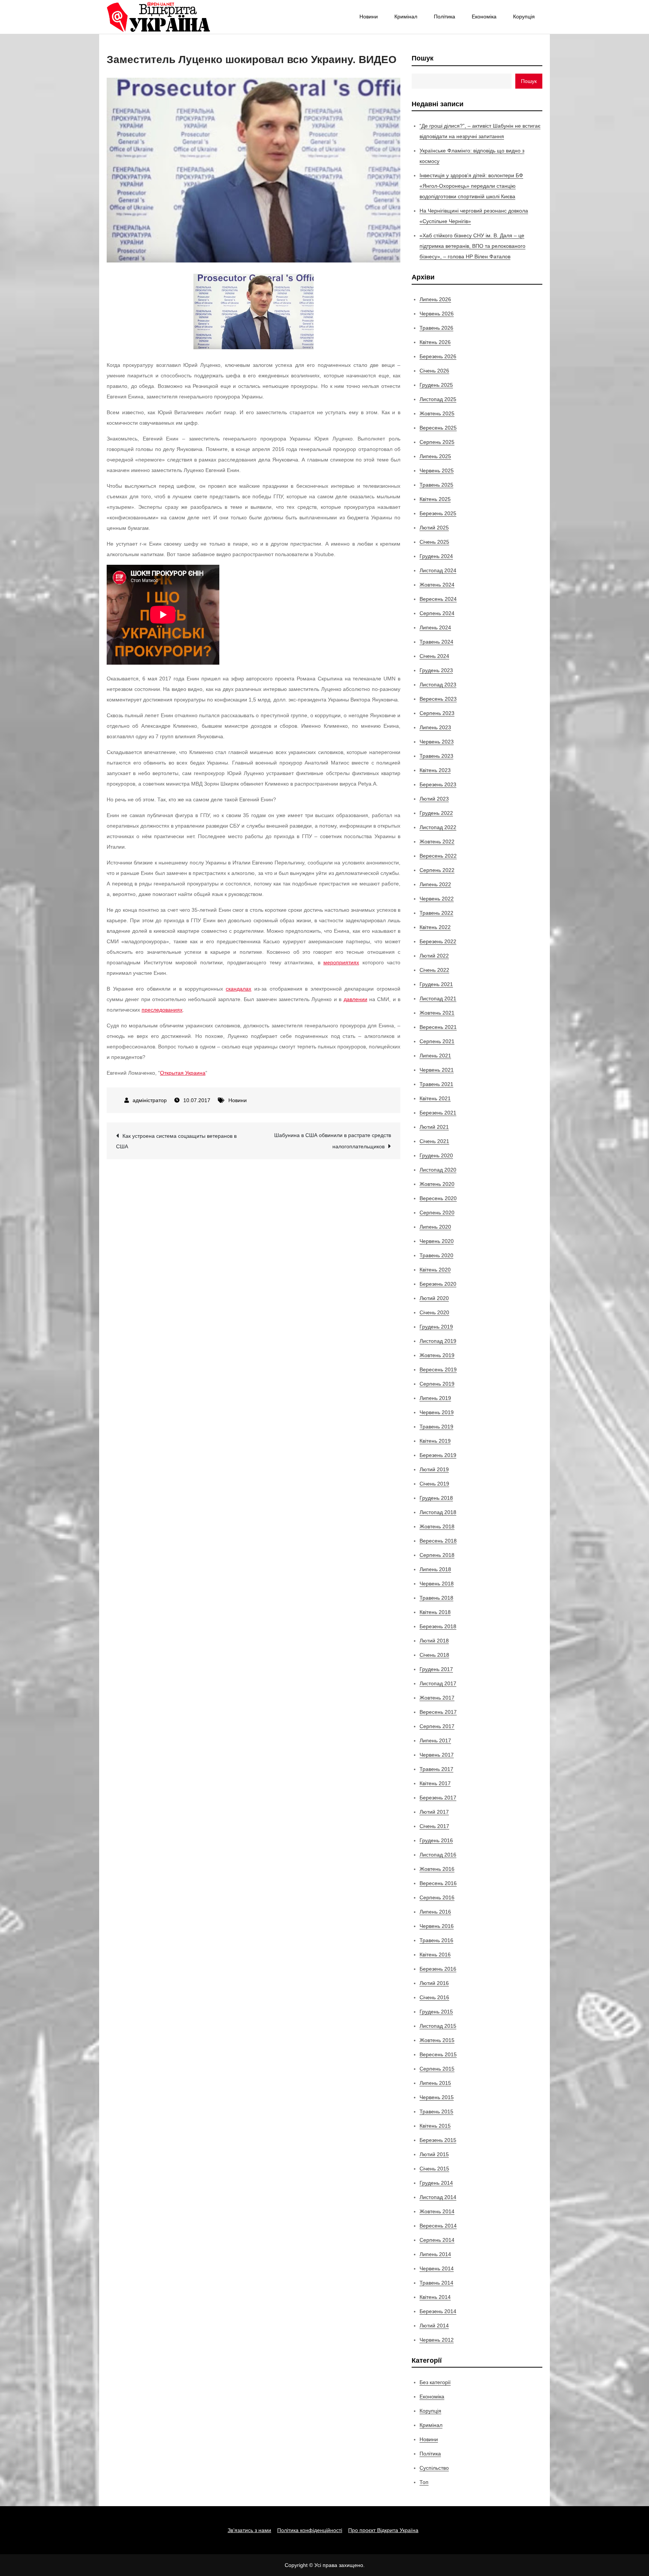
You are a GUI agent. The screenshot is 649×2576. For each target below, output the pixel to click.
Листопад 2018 (438, 1512)
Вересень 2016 (438, 1883)
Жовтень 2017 (437, 1698)
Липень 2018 (435, 1569)
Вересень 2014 (438, 2226)
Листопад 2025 (438, 399)
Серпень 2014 (437, 2240)
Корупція (524, 17)
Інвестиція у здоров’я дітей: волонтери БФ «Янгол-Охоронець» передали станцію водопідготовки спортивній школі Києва (471, 186)
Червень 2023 (437, 742)
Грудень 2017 (436, 1669)
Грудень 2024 (436, 556)
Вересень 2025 (438, 428)
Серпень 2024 (437, 613)
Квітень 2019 (435, 1441)
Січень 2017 (434, 1826)
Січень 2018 (434, 1655)
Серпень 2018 (437, 1555)
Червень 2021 (437, 1070)
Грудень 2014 (436, 2183)
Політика (444, 17)
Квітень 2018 (435, 1612)
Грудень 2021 (436, 984)
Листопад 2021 (438, 998)
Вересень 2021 (438, 1027)
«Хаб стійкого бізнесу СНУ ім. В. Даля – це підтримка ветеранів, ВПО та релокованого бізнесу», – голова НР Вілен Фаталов (472, 246)
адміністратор (150, 1100)
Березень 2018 (438, 1626)
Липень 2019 (435, 1398)
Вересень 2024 (438, 599)
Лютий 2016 (434, 1983)
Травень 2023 (436, 756)
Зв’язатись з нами (249, 2530)
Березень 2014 (438, 2311)
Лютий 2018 (434, 1641)
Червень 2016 (437, 1926)
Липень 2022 (435, 884)
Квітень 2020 (435, 1270)
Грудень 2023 (436, 670)
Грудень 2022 (436, 813)
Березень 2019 (438, 1455)
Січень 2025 (434, 542)
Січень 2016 (434, 1997)
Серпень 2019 (437, 1384)
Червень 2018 (437, 1584)
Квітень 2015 (435, 2126)
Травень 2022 (436, 913)
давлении (355, 999)
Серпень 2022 (437, 870)
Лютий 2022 (434, 956)
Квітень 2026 (435, 342)
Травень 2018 (436, 1598)
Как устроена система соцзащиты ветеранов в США (176, 1141)
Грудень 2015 (436, 2012)
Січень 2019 (434, 1484)
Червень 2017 (437, 1755)
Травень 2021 (436, 1084)
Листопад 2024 (438, 570)
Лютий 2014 (434, 2326)
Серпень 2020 (437, 1213)
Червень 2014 (437, 2268)
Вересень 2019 (438, 1369)
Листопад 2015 (438, 2026)
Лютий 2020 (434, 1298)
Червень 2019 (437, 1412)
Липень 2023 (435, 727)
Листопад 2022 (438, 827)
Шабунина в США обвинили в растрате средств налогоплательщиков (333, 1141)
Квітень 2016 (435, 1955)
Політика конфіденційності (310, 2530)
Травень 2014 (436, 2283)
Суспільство (434, 2468)
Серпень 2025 (437, 442)
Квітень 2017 (435, 1783)
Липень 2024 (435, 627)
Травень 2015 (436, 2111)
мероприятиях (341, 962)
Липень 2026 (435, 299)
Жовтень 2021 (437, 1013)
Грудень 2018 (436, 1498)
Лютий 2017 (434, 1812)
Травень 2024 (436, 642)
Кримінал (406, 17)
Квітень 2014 (435, 2297)
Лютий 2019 (434, 1469)
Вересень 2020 (438, 1198)
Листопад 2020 (438, 1170)
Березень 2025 (438, 513)
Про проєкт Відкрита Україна (383, 2530)
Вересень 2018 (438, 1541)
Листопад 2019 (438, 1341)
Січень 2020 (434, 1312)
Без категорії (435, 2382)
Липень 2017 (435, 1740)
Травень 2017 (436, 1769)
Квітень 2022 (435, 927)
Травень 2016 (436, 1940)
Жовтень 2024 (437, 585)
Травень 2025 (436, 485)
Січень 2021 (434, 1141)
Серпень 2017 (437, 1726)
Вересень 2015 (438, 2054)
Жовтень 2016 (437, 1869)
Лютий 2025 (434, 528)
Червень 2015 (437, 2097)
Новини (369, 17)
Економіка (484, 17)
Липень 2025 (435, 456)
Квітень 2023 (435, 770)
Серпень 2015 (437, 2069)
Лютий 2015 (434, 2154)
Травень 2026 (436, 328)
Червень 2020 (437, 1241)
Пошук (423, 58)
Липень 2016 (435, 1912)
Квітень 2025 (435, 499)
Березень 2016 (438, 1969)
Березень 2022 (438, 941)
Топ (424, 2482)
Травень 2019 (436, 1427)
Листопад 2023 (438, 685)
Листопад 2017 (438, 1683)
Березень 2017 (438, 1798)
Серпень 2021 (437, 1041)
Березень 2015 (438, 2140)
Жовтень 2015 (437, 2040)
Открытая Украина (183, 1073)
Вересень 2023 (438, 699)
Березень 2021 (438, 1113)
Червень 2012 (437, 2340)
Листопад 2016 (438, 1855)
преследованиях (162, 1010)
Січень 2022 (434, 970)
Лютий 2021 (434, 1127)
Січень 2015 (434, 2169)
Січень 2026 (434, 371)
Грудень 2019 (436, 1327)
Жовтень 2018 (437, 1526)
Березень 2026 (438, 356)
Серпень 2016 (437, 1897)
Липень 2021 (435, 1056)
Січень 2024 (434, 656)
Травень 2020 (436, 1255)
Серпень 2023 (437, 713)
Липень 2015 (435, 2083)
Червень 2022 (437, 899)
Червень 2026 (437, 314)
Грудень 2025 (436, 385)
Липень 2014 (435, 2254)
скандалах (238, 989)
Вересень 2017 (438, 1712)
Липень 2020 (435, 1227)
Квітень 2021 (435, 1098)
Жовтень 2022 (437, 842)
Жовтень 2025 (437, 413)
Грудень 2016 (436, 1840)
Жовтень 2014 (437, 2211)
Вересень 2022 (438, 856)
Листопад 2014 (438, 2197)
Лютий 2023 (434, 799)
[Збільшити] (304, 284)
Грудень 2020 (436, 1155)
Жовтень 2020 (437, 1184)
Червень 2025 (437, 471)
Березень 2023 (438, 784)
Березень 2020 (438, 1284)
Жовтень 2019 (437, 1355)
